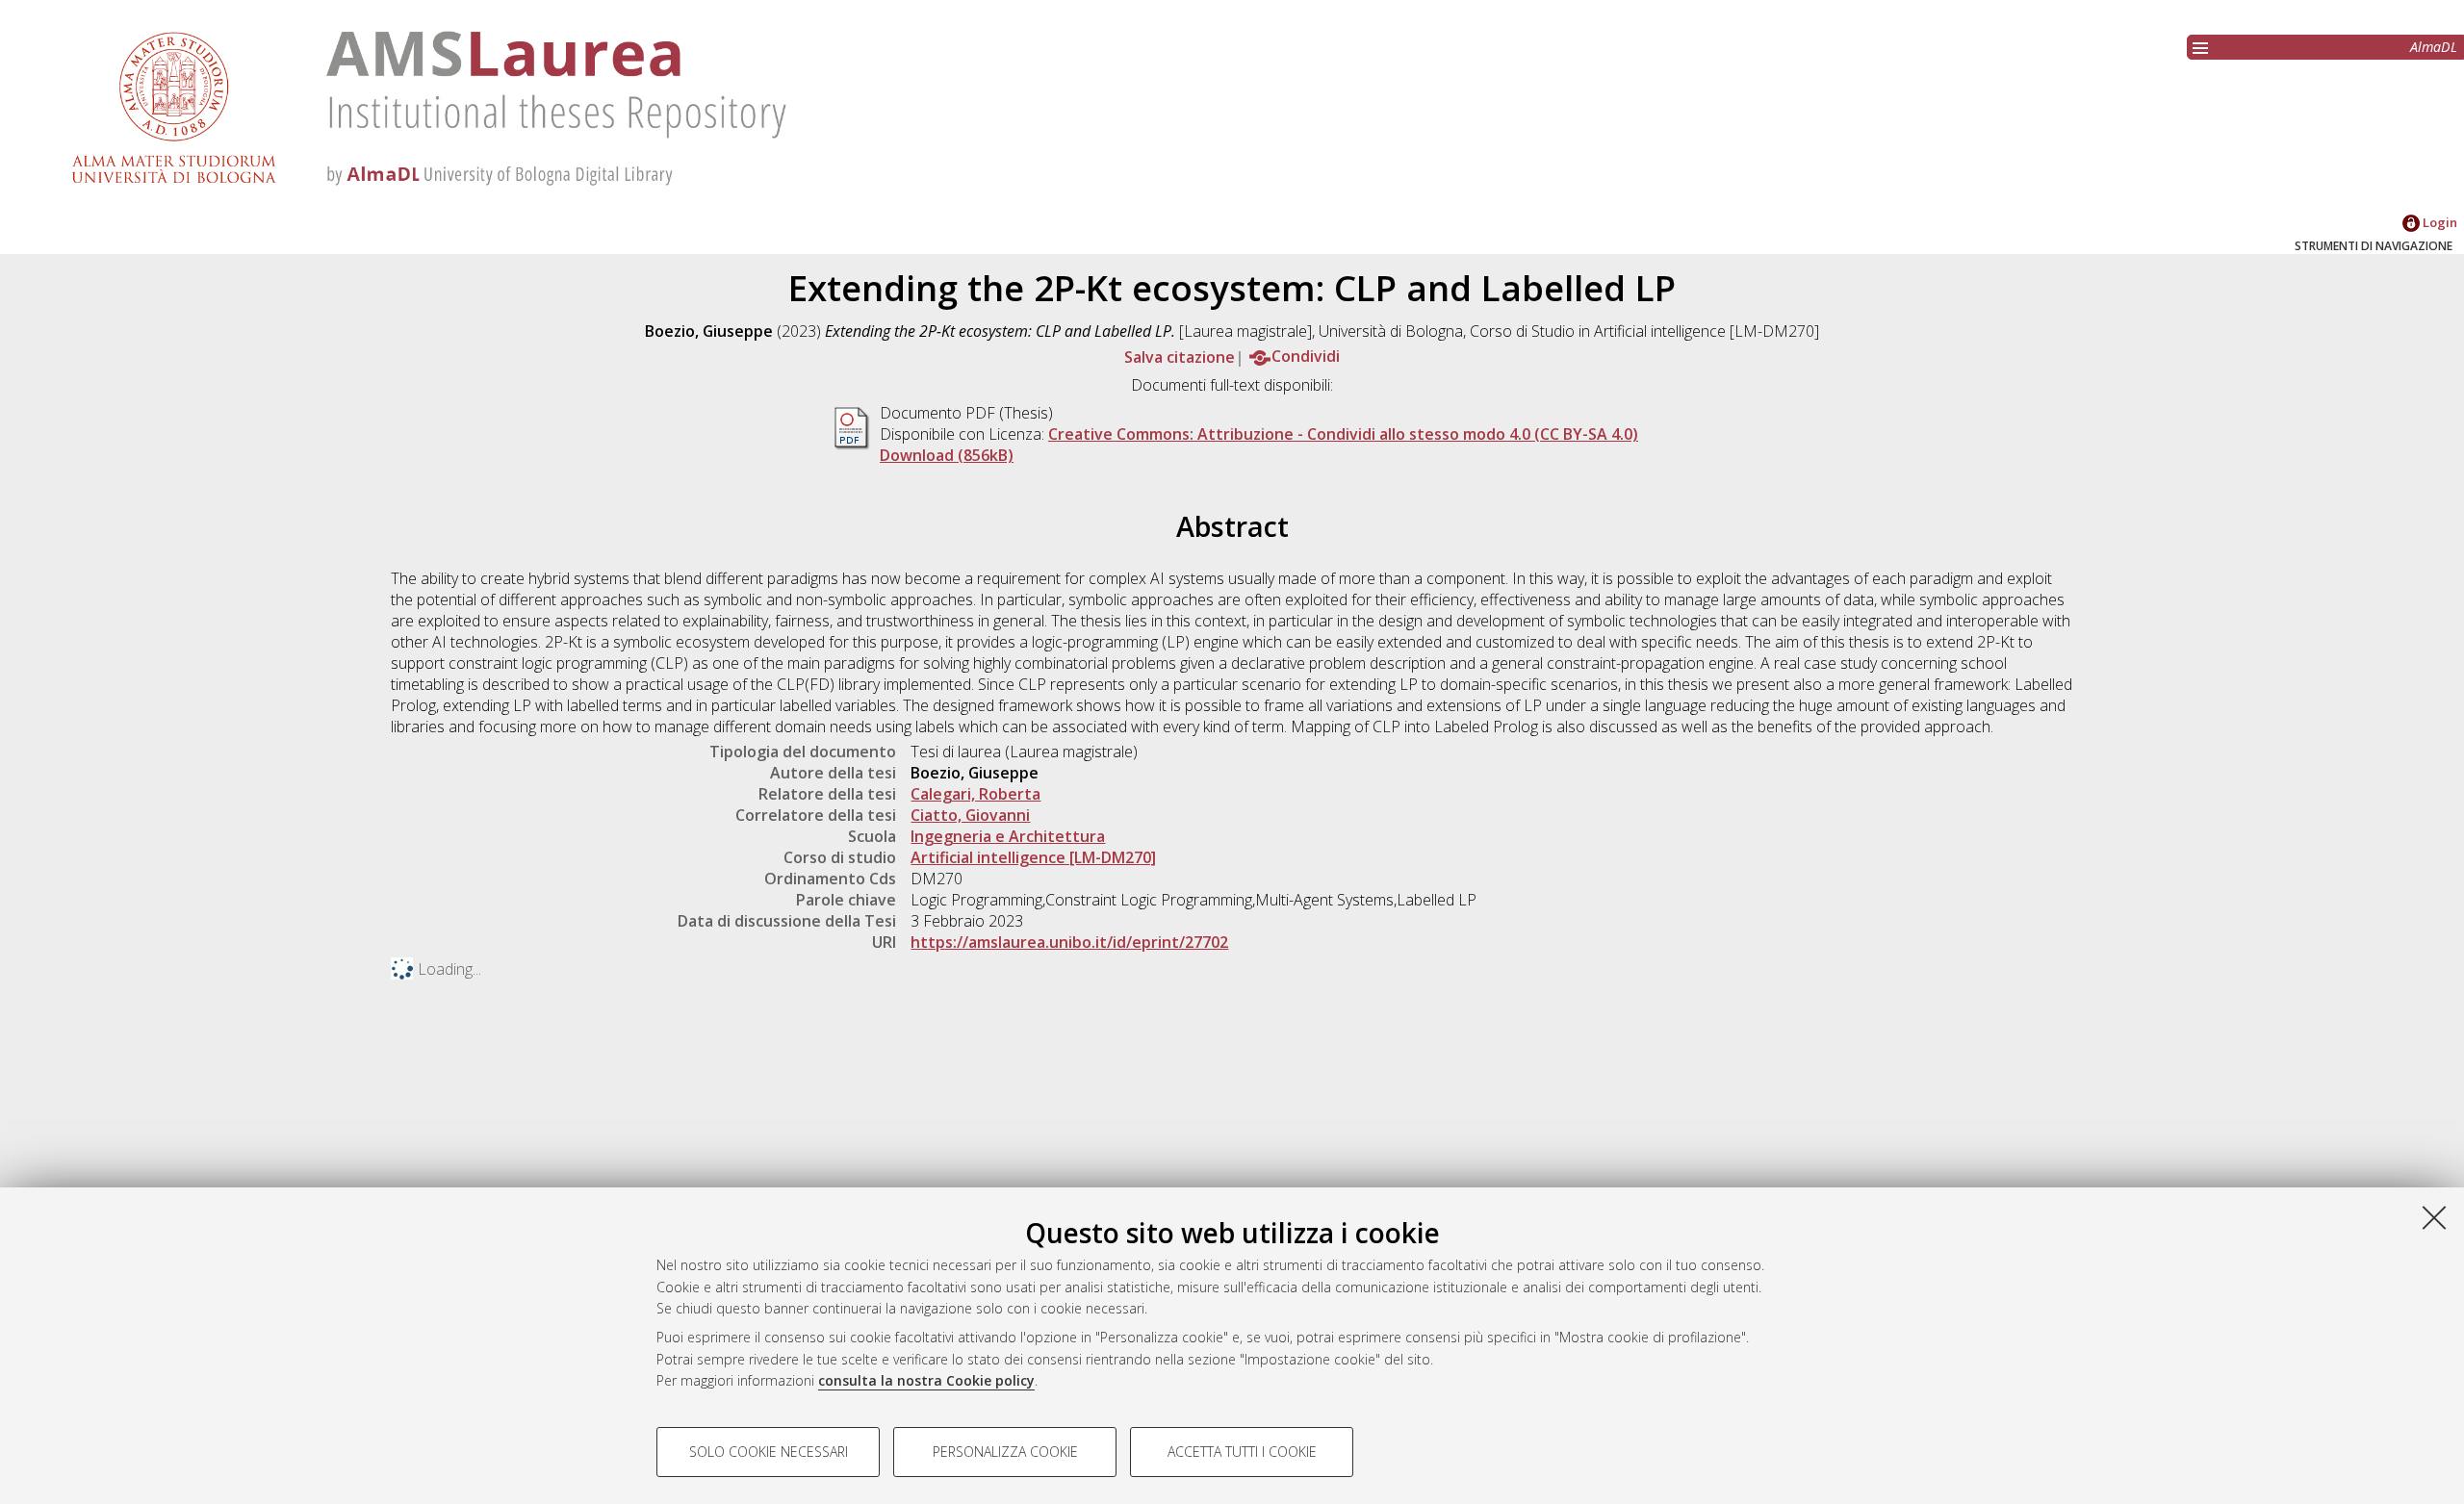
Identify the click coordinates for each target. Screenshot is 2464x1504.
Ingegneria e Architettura (1008, 836)
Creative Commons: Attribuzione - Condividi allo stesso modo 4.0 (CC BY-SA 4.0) (1343, 434)
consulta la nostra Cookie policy (926, 1380)
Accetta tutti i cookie (1242, 1452)
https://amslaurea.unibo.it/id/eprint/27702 (1069, 942)
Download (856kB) (947, 455)
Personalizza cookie (1005, 1452)
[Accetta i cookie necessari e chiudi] (2434, 1217)
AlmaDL (2434, 47)
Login (2438, 222)
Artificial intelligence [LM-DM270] (1033, 857)
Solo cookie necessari (769, 1452)
